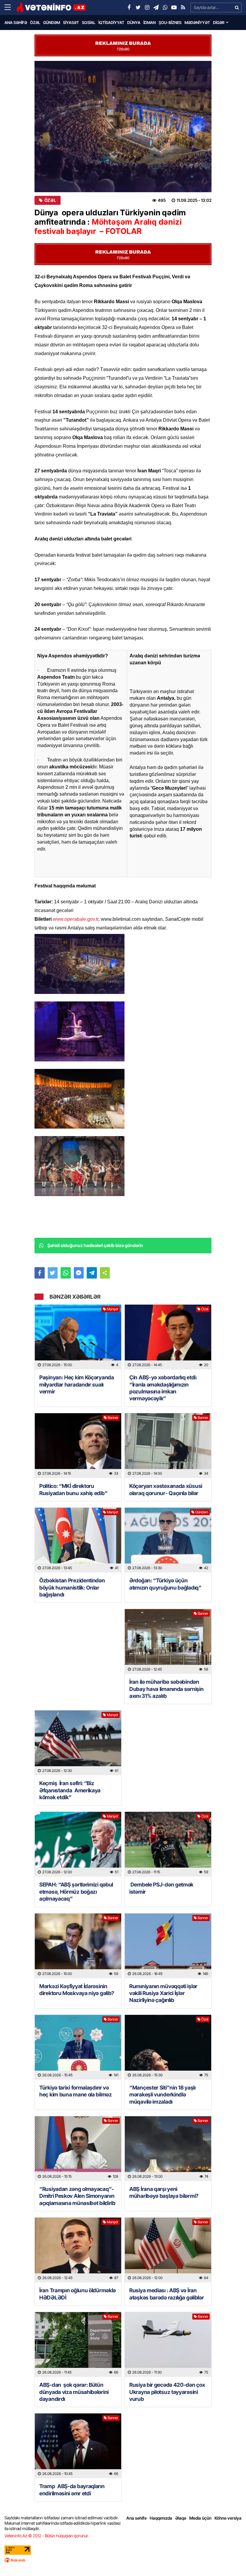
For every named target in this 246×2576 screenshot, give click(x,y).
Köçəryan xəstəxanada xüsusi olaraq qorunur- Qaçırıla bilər (166, 1489)
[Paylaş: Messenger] (79, 1273)
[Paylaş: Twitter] (53, 1273)
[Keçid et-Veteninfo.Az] (51, 7)
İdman (150, 22)
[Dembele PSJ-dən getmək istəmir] (168, 1844)
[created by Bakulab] (123, 2560)
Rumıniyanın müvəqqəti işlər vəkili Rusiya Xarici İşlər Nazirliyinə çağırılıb (163, 1993)
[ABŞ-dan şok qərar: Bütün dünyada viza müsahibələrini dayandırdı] (78, 2344)
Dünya (134, 22)
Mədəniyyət (197, 22)
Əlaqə (181, 2518)
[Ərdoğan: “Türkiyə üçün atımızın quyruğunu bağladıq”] (168, 1540)
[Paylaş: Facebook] (40, 1273)
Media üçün (200, 2518)
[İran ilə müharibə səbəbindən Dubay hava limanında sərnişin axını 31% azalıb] (168, 1641)
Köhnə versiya (228, 2518)
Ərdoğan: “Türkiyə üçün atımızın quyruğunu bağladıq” (165, 1584)
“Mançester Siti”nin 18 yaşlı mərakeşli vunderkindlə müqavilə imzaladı (162, 2095)
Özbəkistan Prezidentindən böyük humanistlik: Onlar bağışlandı (72, 1587)
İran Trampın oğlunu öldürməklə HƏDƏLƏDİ (78, 2294)
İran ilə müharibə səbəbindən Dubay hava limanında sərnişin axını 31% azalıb (166, 1689)
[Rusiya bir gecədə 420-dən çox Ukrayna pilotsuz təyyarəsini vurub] (168, 2344)
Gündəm (52, 22)
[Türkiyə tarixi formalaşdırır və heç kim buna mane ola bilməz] (78, 2047)
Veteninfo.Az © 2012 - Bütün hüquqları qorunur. (47, 2536)
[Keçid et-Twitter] (138, 7)
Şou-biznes (170, 22)
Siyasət (71, 22)
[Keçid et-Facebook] (129, 7)
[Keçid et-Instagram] (147, 7)
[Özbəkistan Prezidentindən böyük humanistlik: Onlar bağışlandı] (78, 1540)
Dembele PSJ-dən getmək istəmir (161, 1888)
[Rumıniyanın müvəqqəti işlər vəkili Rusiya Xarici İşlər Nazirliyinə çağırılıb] (168, 1946)
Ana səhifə (16, 22)
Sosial (89, 22)
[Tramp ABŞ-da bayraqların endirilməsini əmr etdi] (78, 2446)
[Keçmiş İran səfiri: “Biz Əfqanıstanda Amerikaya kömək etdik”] (78, 1743)
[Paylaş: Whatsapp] (66, 1273)
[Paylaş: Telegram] (92, 1273)
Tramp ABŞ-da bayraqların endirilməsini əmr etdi (72, 2490)
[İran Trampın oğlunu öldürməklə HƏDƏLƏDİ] (78, 2250)
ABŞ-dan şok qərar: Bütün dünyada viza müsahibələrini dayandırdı (74, 2392)
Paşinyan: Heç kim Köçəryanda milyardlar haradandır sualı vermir (77, 1384)
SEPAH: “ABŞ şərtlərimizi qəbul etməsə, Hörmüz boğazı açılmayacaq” (76, 1892)
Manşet (112, 1309)
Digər (219, 22)
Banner (113, 1418)
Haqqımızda (161, 2518)
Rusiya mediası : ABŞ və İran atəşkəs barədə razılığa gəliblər (166, 2294)
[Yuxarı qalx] (229, 2559)
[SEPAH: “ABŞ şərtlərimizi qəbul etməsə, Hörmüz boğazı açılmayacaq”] (78, 1844)
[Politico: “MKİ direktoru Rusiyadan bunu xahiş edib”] (78, 1446)
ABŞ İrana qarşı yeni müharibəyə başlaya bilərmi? (164, 2192)
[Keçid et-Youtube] (174, 7)
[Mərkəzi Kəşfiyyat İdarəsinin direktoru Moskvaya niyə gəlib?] (78, 1946)
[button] (105, 1273)
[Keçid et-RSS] (183, 7)
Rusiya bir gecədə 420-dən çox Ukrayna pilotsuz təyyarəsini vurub (167, 2392)
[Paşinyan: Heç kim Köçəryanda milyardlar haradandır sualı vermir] (78, 1337)
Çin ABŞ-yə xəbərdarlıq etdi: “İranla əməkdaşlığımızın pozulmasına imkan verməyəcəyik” (163, 1388)
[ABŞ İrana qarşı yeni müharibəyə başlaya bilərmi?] (168, 2149)
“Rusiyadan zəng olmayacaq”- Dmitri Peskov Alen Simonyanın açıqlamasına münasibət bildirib (77, 2196)
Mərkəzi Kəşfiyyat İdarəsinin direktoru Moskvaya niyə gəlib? (77, 1990)
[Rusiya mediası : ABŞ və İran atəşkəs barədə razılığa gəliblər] (168, 2250)
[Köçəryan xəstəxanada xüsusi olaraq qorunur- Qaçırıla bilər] (168, 1446)
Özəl (35, 22)
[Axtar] (237, 7)
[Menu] (10, 7)
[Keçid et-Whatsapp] (165, 7)
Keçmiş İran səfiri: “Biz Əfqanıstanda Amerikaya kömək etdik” (70, 1790)
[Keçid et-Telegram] (156, 7)
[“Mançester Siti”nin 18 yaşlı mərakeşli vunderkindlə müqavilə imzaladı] (168, 2047)
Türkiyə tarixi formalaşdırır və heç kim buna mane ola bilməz (76, 2091)
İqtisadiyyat (111, 22)
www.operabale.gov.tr (76, 919)
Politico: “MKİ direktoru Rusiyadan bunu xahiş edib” (73, 1489)
